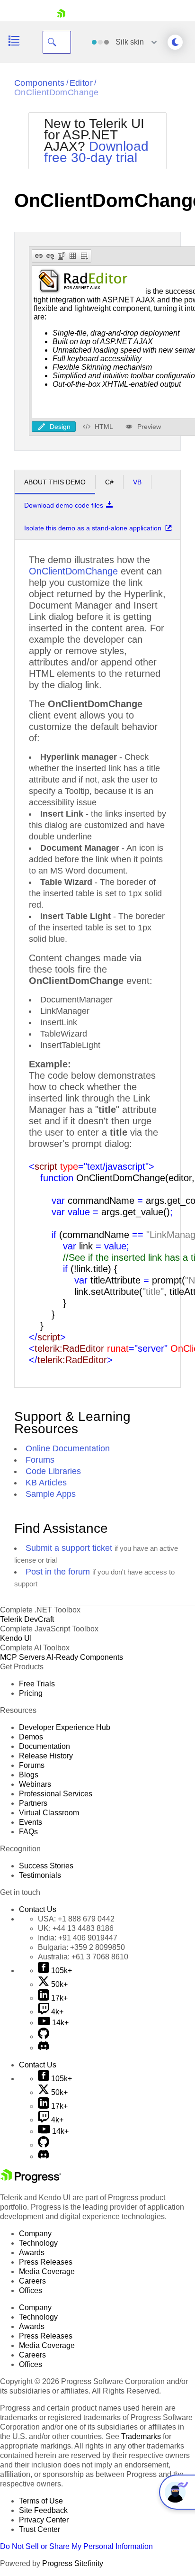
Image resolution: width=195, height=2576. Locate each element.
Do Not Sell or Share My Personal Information (76, 2546)
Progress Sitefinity (73, 2563)
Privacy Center (44, 2520)
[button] (39, 256)
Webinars (35, 1784)
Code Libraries (53, 1471)
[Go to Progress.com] (31, 2180)
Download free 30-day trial (96, 152)
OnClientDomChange (57, 92)
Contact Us (38, 1909)
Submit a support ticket (69, 1548)
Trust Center (40, 2529)
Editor (81, 83)
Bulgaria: (81, 1947)
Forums (40, 1460)
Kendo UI (16, 1638)
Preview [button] (149, 426)
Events (31, 1822)
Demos (31, 1737)
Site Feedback (43, 2510)
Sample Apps (51, 1494)
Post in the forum (58, 1572)
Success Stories (46, 1866)
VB (137, 482)
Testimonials (40, 1875)
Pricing (31, 1693)
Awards (32, 2253)
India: (78, 1938)
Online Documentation (68, 1448)
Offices (31, 2290)
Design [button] (60, 426)
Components (40, 83)
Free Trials (37, 1684)
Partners (33, 1803)
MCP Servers (22, 1657)
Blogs (29, 1775)
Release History (46, 1756)
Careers (32, 2281)
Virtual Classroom (49, 1813)
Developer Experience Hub (65, 1727)
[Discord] (44, 2048)
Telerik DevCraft (27, 1619)
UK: (76, 1928)
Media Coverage (47, 2271)
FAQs (28, 1832)
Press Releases (46, 2262)
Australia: (83, 1957)
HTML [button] (104, 426)
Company (35, 2234)
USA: (76, 1919)
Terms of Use (41, 2501)
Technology (38, 2243)
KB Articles (46, 1483)
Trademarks (141, 2436)
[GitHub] (44, 2036)
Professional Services (56, 1794)
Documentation (44, 1746)
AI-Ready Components (85, 1657)
